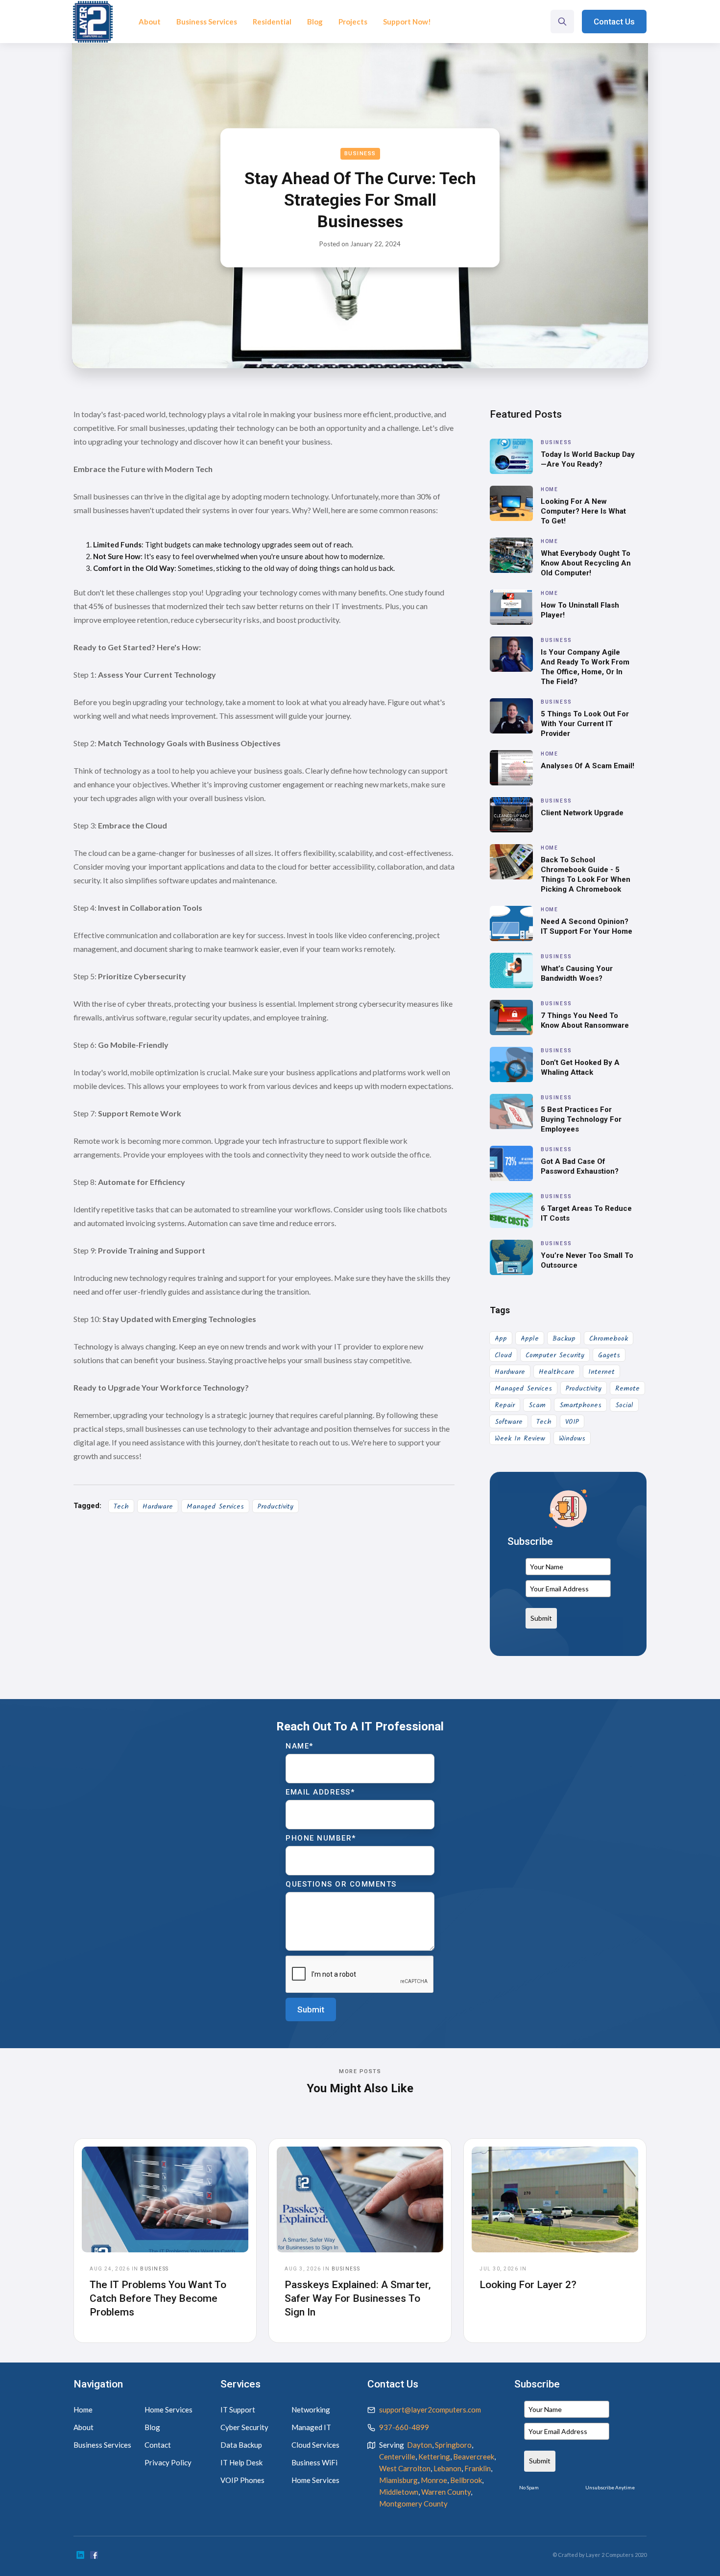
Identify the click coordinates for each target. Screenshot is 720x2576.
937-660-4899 (404, 2427)
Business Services (207, 22)
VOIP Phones (242, 2480)
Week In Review (520, 1439)
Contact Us (614, 22)
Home (83, 2410)
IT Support (238, 2410)
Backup (564, 1339)
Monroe (434, 2480)
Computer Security (555, 1355)
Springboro (453, 2445)
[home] (93, 22)
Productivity (276, 1507)
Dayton (420, 2445)
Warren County (446, 2492)
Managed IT (311, 2427)
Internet (601, 1372)
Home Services (168, 2410)
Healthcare (557, 1372)
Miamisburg (398, 2480)
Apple (530, 1339)
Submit (541, 1618)
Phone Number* (321, 1838)
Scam (537, 1405)
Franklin (478, 2468)
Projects (353, 22)
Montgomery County (413, 2504)
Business (360, 154)
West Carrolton (405, 2468)
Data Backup (241, 2445)
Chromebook (609, 1339)
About (150, 22)
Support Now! (407, 22)
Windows (572, 1439)
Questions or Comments (341, 1884)
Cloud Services (315, 2445)
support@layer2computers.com (430, 2410)
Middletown (399, 2492)
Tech (121, 1507)
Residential (272, 22)
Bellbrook (466, 2480)
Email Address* (320, 1792)
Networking (311, 2410)
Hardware (158, 1507)
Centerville (397, 2457)
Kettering (434, 2457)
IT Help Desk (241, 2462)
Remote (627, 1389)
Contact (158, 2445)
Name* (300, 1746)
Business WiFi (314, 2462)
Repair (505, 1405)
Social (624, 1405)
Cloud (503, 1355)
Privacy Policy (168, 2462)
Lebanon (447, 2468)
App (501, 1339)
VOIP (572, 1422)
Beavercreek (474, 2457)
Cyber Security (244, 2427)
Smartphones (580, 1405)
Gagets (609, 1355)
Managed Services (215, 1507)
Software (509, 1422)
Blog (315, 22)
